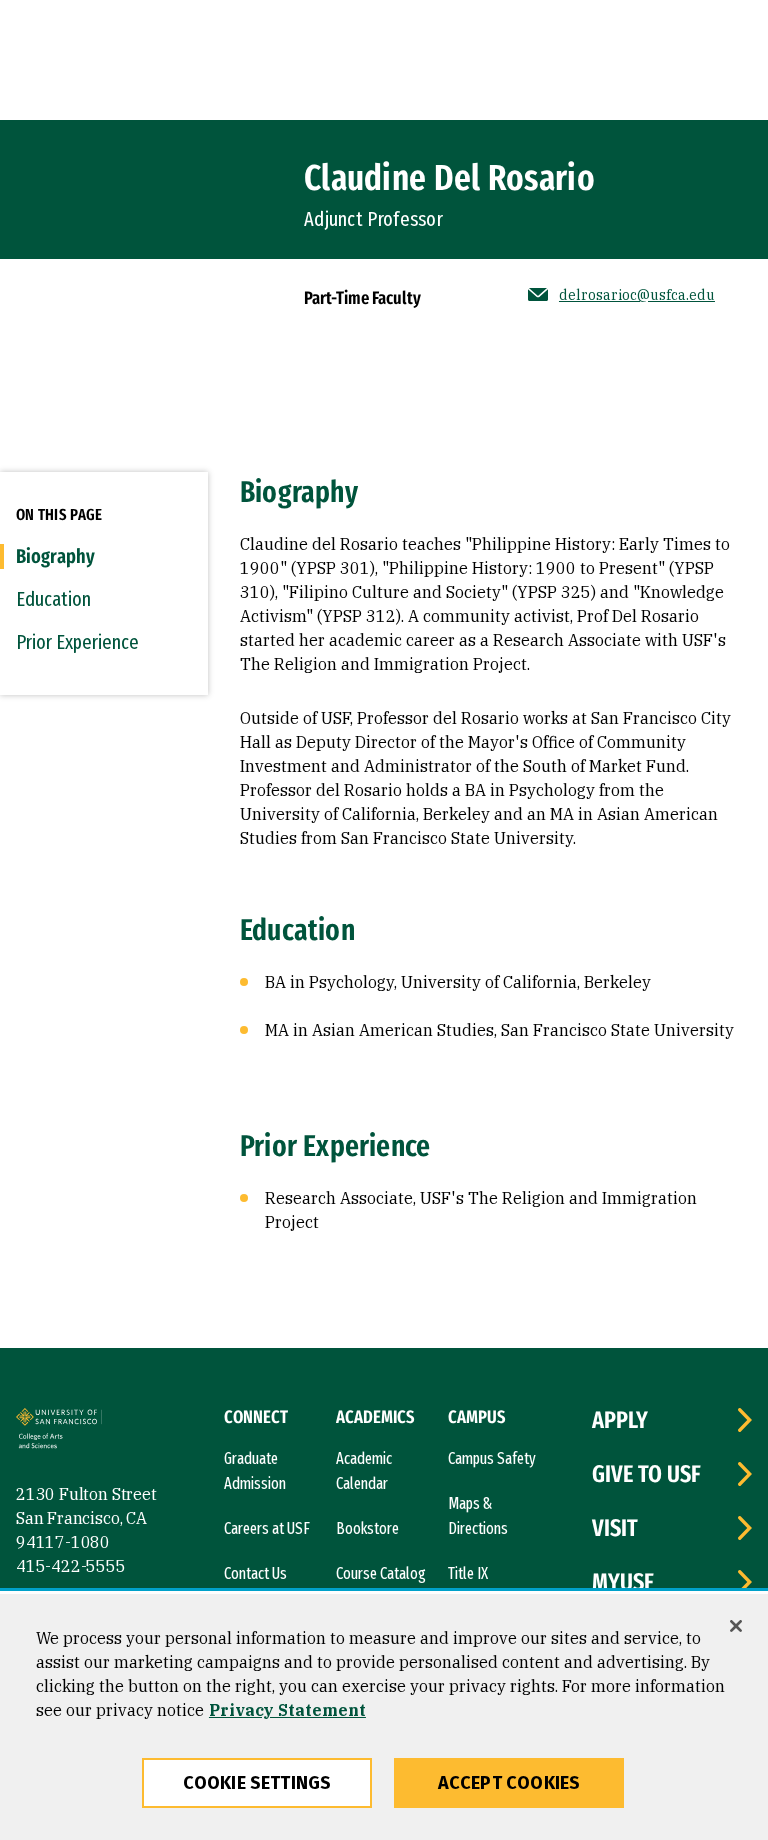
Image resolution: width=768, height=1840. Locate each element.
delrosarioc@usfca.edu (637, 295)
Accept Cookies (509, 1783)
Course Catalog (381, 1573)
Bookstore (367, 1528)
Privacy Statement (287, 1710)
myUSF (623, 1582)
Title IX (468, 1573)
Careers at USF (267, 1528)
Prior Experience (77, 642)
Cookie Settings (257, 1783)
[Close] (736, 1626)
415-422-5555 (71, 1566)
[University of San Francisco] (59, 1420)
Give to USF (646, 1474)
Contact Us (255, 1573)
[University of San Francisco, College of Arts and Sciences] (57, 1444)
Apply (620, 1420)
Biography (55, 556)
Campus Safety (492, 1458)
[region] (384, 1717)
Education (53, 599)
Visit (615, 1528)
